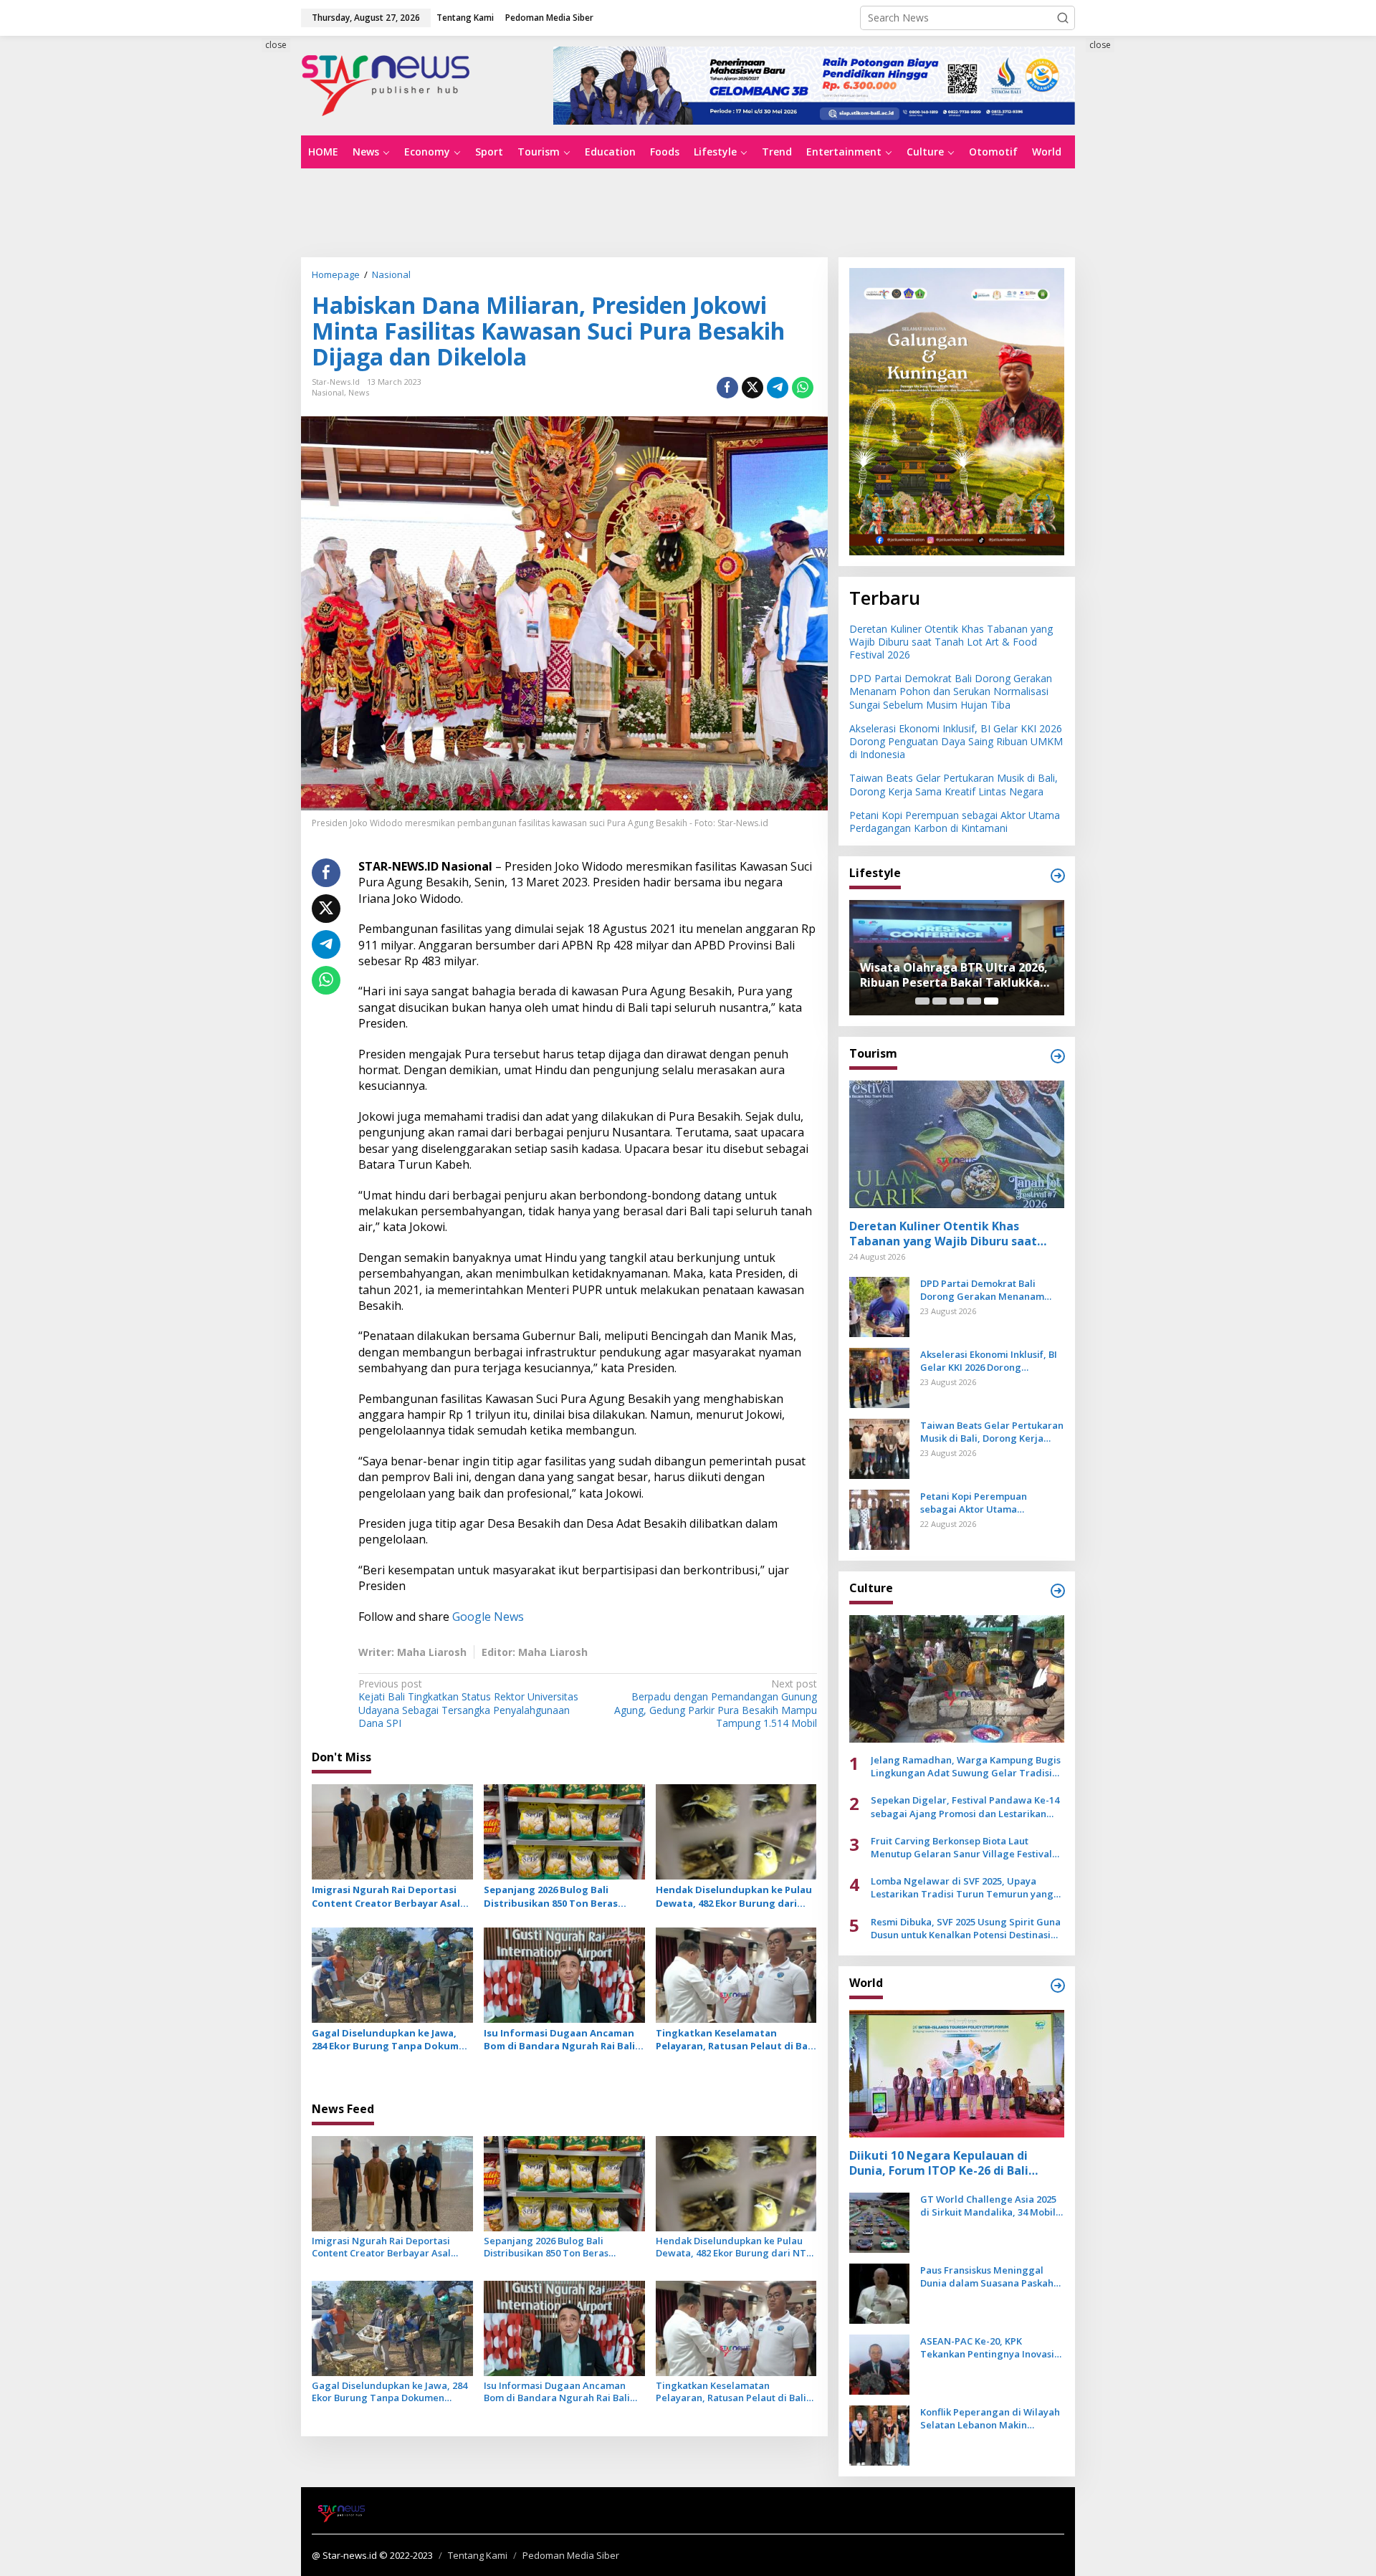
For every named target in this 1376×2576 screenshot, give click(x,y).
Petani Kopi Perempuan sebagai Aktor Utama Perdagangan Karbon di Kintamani (955, 822)
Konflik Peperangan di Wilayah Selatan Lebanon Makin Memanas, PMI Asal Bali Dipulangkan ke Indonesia (990, 2418)
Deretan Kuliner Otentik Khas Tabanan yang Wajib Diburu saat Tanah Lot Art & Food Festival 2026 (951, 642)
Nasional (328, 392)
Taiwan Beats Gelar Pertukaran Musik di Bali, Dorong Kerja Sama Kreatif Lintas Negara (954, 784)
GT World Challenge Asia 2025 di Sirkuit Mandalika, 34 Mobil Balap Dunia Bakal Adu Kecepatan (988, 2206)
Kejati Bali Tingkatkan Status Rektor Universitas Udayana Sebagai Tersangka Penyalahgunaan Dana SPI (468, 1704)
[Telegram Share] (778, 388)
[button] (1063, 18)
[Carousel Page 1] (922, 1001)
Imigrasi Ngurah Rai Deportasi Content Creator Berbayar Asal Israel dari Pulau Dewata (386, 1896)
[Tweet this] (752, 388)
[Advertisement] (236, 299)
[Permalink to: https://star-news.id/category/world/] (1058, 1986)
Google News (488, 1617)
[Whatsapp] (803, 388)
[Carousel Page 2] (940, 1001)
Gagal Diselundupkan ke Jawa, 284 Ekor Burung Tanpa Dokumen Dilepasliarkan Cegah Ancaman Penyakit (391, 2039)
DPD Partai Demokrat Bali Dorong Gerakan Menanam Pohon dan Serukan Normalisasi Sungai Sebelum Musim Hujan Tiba (951, 691)
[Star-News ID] (386, 84)
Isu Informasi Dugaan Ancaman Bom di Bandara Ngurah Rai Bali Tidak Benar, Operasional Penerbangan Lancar (559, 2039)
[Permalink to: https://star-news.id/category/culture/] (1058, 1591)
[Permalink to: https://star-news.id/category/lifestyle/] (1058, 876)
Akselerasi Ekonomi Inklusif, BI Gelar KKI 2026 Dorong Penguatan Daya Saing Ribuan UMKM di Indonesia (956, 741)
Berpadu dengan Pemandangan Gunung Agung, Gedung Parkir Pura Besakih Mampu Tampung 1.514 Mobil (715, 1704)
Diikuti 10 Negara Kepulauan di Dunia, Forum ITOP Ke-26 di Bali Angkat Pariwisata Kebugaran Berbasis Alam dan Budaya (939, 2163)
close (276, 45)
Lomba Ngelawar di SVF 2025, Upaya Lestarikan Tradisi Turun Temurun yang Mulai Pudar (962, 1887)
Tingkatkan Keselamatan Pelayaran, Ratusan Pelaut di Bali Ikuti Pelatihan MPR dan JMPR (735, 2039)
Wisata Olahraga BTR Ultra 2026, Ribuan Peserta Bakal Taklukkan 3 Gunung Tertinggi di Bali (954, 975)
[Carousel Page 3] (957, 1001)
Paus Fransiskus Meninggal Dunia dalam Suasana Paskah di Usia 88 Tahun (987, 2276)
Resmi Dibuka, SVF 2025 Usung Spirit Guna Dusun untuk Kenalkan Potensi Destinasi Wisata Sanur (966, 1928)
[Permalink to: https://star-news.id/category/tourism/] (1058, 1056)
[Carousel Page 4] (974, 1001)
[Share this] (727, 388)
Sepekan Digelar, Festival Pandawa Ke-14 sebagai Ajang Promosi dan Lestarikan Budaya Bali (965, 1806)
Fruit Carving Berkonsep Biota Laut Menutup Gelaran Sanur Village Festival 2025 (961, 1847)
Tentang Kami (478, 2555)
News (359, 392)
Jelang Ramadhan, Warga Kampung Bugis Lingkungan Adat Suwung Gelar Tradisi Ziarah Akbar (966, 1766)
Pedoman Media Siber (571, 2555)
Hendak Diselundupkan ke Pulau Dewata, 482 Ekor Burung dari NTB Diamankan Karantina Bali (734, 1896)
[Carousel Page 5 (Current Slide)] (991, 1001)
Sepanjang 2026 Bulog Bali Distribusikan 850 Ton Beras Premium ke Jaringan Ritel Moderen (551, 1896)
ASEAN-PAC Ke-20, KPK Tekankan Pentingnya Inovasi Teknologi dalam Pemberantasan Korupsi (987, 2347)
